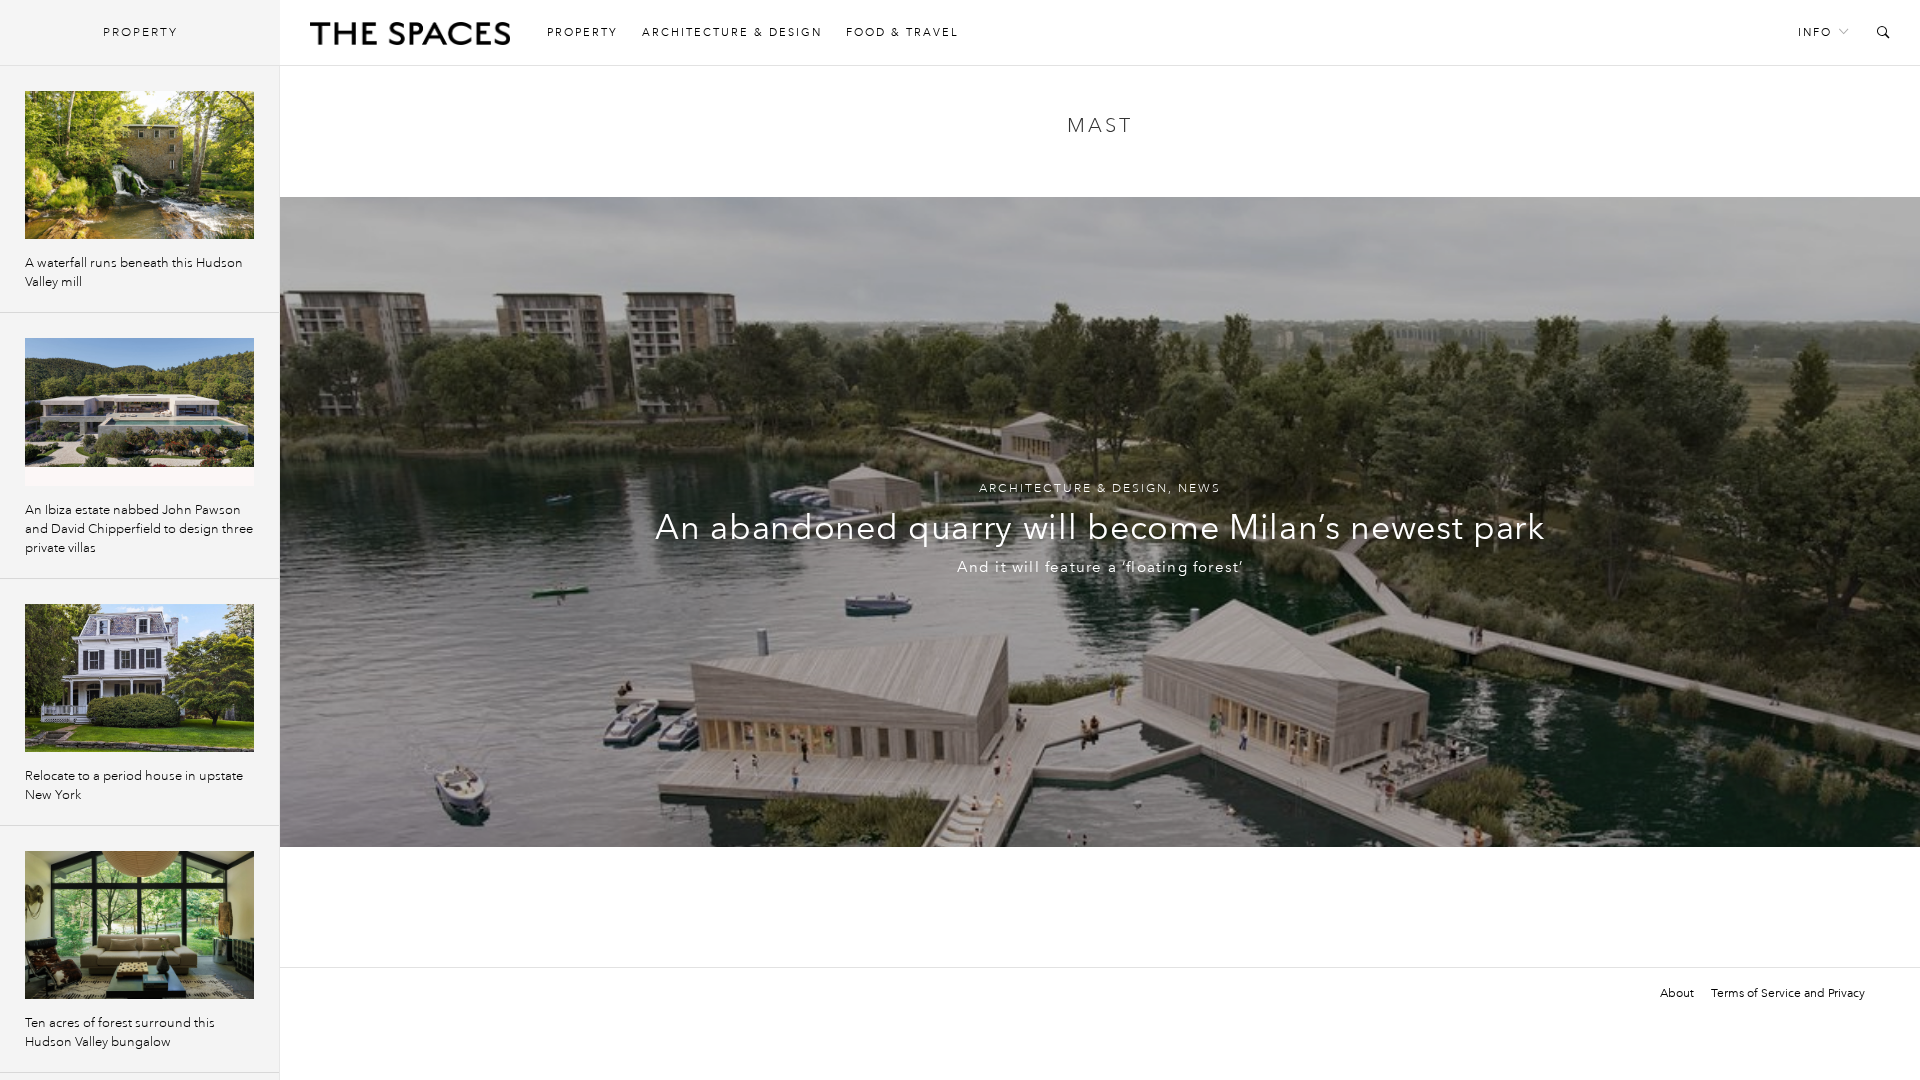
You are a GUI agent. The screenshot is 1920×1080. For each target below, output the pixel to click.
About (1677, 993)
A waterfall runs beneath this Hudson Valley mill (134, 272)
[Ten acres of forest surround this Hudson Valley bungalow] (139, 925)
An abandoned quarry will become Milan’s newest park (1100, 527)
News (1199, 488)
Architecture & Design (732, 32)
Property (582, 32)
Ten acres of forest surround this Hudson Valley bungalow (120, 1032)
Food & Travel (902, 32)
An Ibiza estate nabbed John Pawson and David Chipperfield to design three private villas (139, 529)
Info (1815, 32)
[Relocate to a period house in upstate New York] (139, 678)
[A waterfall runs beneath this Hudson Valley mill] (139, 165)
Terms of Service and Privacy (1788, 993)
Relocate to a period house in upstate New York (134, 785)
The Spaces (410, 38)
